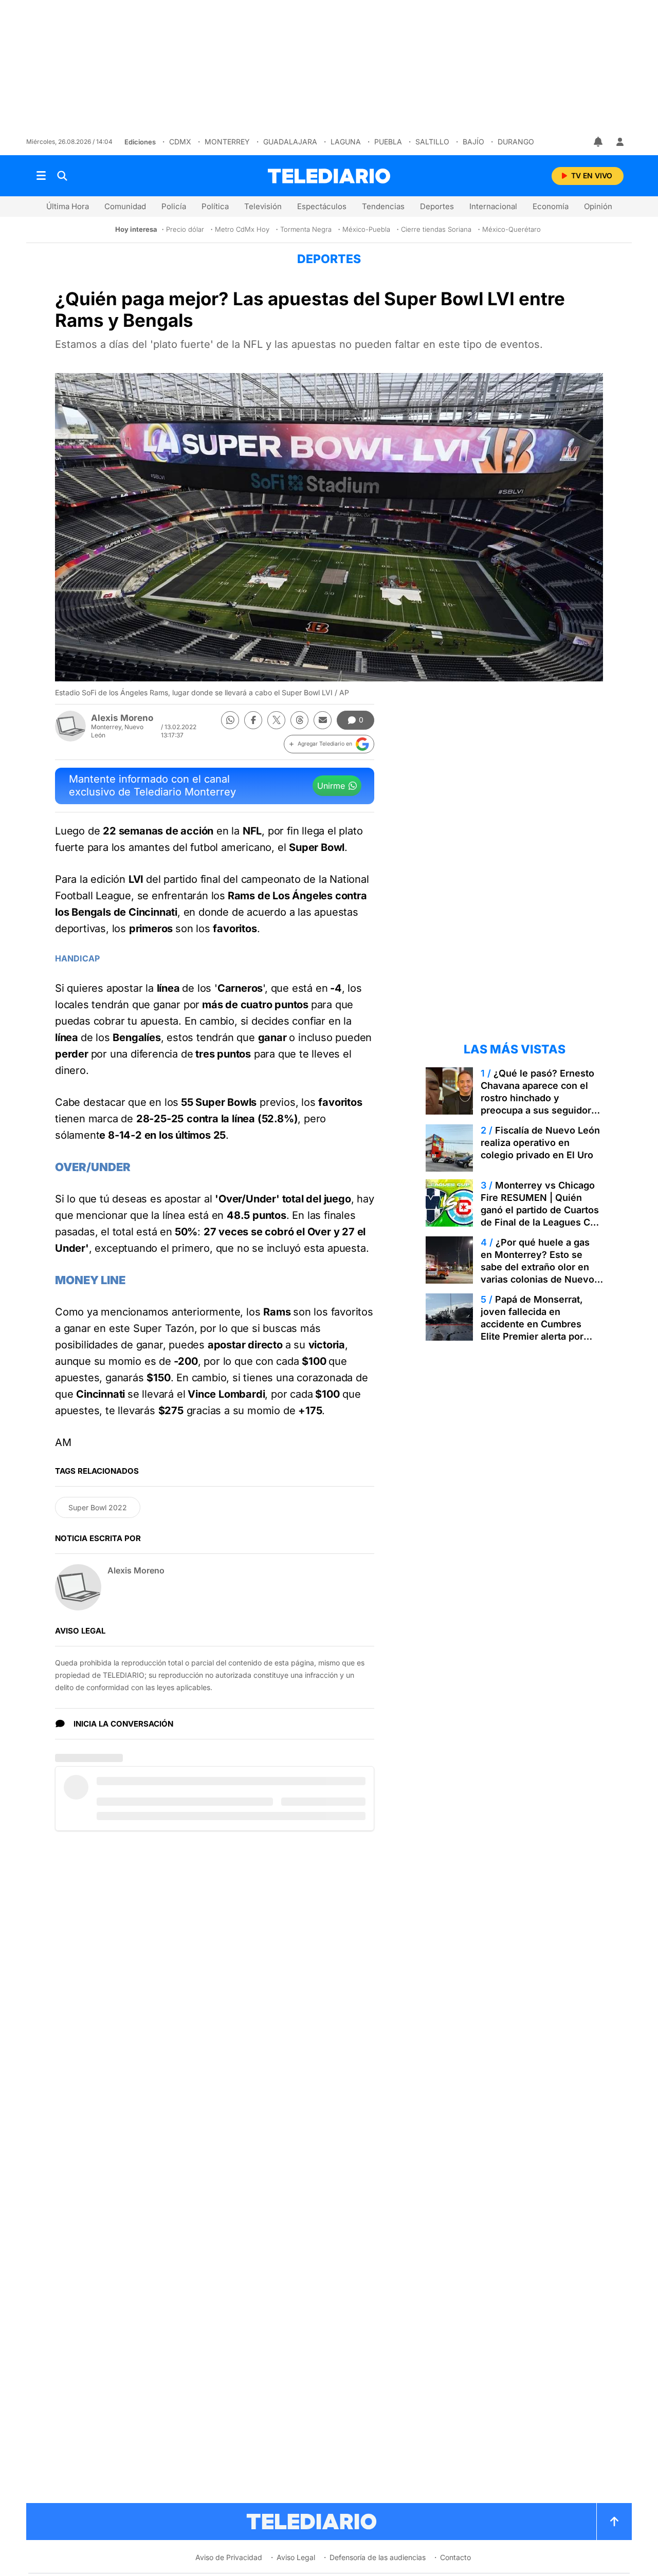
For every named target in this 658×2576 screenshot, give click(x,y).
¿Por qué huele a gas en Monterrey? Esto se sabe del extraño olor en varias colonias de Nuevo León (537, 1267)
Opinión (598, 206)
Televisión (263, 206)
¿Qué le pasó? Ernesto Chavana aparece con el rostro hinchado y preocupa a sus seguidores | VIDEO (541, 1098)
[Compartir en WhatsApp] (230, 720)
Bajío (473, 142)
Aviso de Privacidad (229, 2557)
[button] (329, 744)
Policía (174, 206)
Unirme (331, 786)
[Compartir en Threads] (299, 720)
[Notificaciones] (599, 142)
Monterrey (227, 142)
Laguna (346, 142)
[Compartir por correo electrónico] (323, 720)
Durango (516, 142)
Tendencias (383, 206)
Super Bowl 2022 (98, 1507)
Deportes (437, 206)
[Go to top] (614, 2522)
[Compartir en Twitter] (276, 720)
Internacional (493, 206)
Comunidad (125, 206)
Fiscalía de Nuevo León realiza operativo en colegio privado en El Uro (540, 1143)
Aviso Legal (296, 2557)
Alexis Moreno (122, 718)
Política (215, 206)
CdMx (180, 142)
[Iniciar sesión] (620, 142)
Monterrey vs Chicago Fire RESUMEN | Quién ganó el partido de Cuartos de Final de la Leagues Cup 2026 (541, 1210)
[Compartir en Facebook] (253, 720)
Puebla (388, 142)
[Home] (329, 176)
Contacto (455, 2557)
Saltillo (432, 142)
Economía (551, 206)
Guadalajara (290, 142)
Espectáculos (322, 206)
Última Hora (68, 206)
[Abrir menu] (41, 176)
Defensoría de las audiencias (378, 2557)
